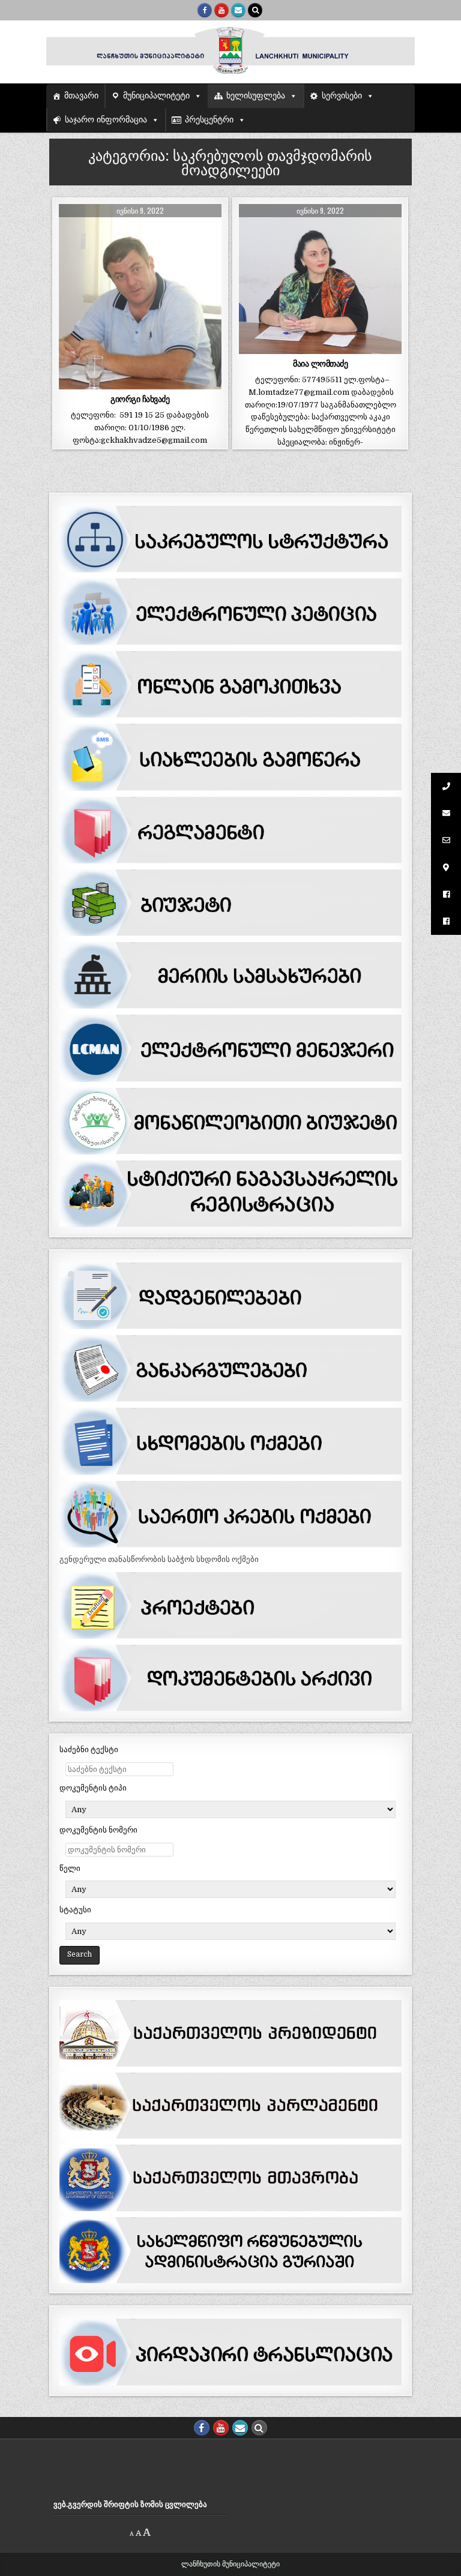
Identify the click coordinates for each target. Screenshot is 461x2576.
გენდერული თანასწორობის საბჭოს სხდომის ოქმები (159, 1559)
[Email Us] (238, 10)
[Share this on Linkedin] (205, 383)
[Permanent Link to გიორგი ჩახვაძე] (140, 297)
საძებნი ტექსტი (89, 1749)
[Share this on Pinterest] (172, 383)
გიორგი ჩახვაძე (140, 399)
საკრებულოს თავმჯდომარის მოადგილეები (140, 237)
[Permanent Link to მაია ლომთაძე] (320, 279)
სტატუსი (75, 1910)
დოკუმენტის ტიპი (93, 1788)
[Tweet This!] (75, 383)
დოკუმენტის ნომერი (98, 1830)
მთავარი (81, 96)
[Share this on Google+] (140, 383)
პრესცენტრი (209, 120)
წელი (70, 1868)
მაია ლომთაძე (320, 364)
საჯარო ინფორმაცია (106, 120)
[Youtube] (221, 10)
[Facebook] (205, 10)
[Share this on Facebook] (107, 383)
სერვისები (342, 96)
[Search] (255, 10)
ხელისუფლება (256, 96)
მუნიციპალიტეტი (156, 96)
